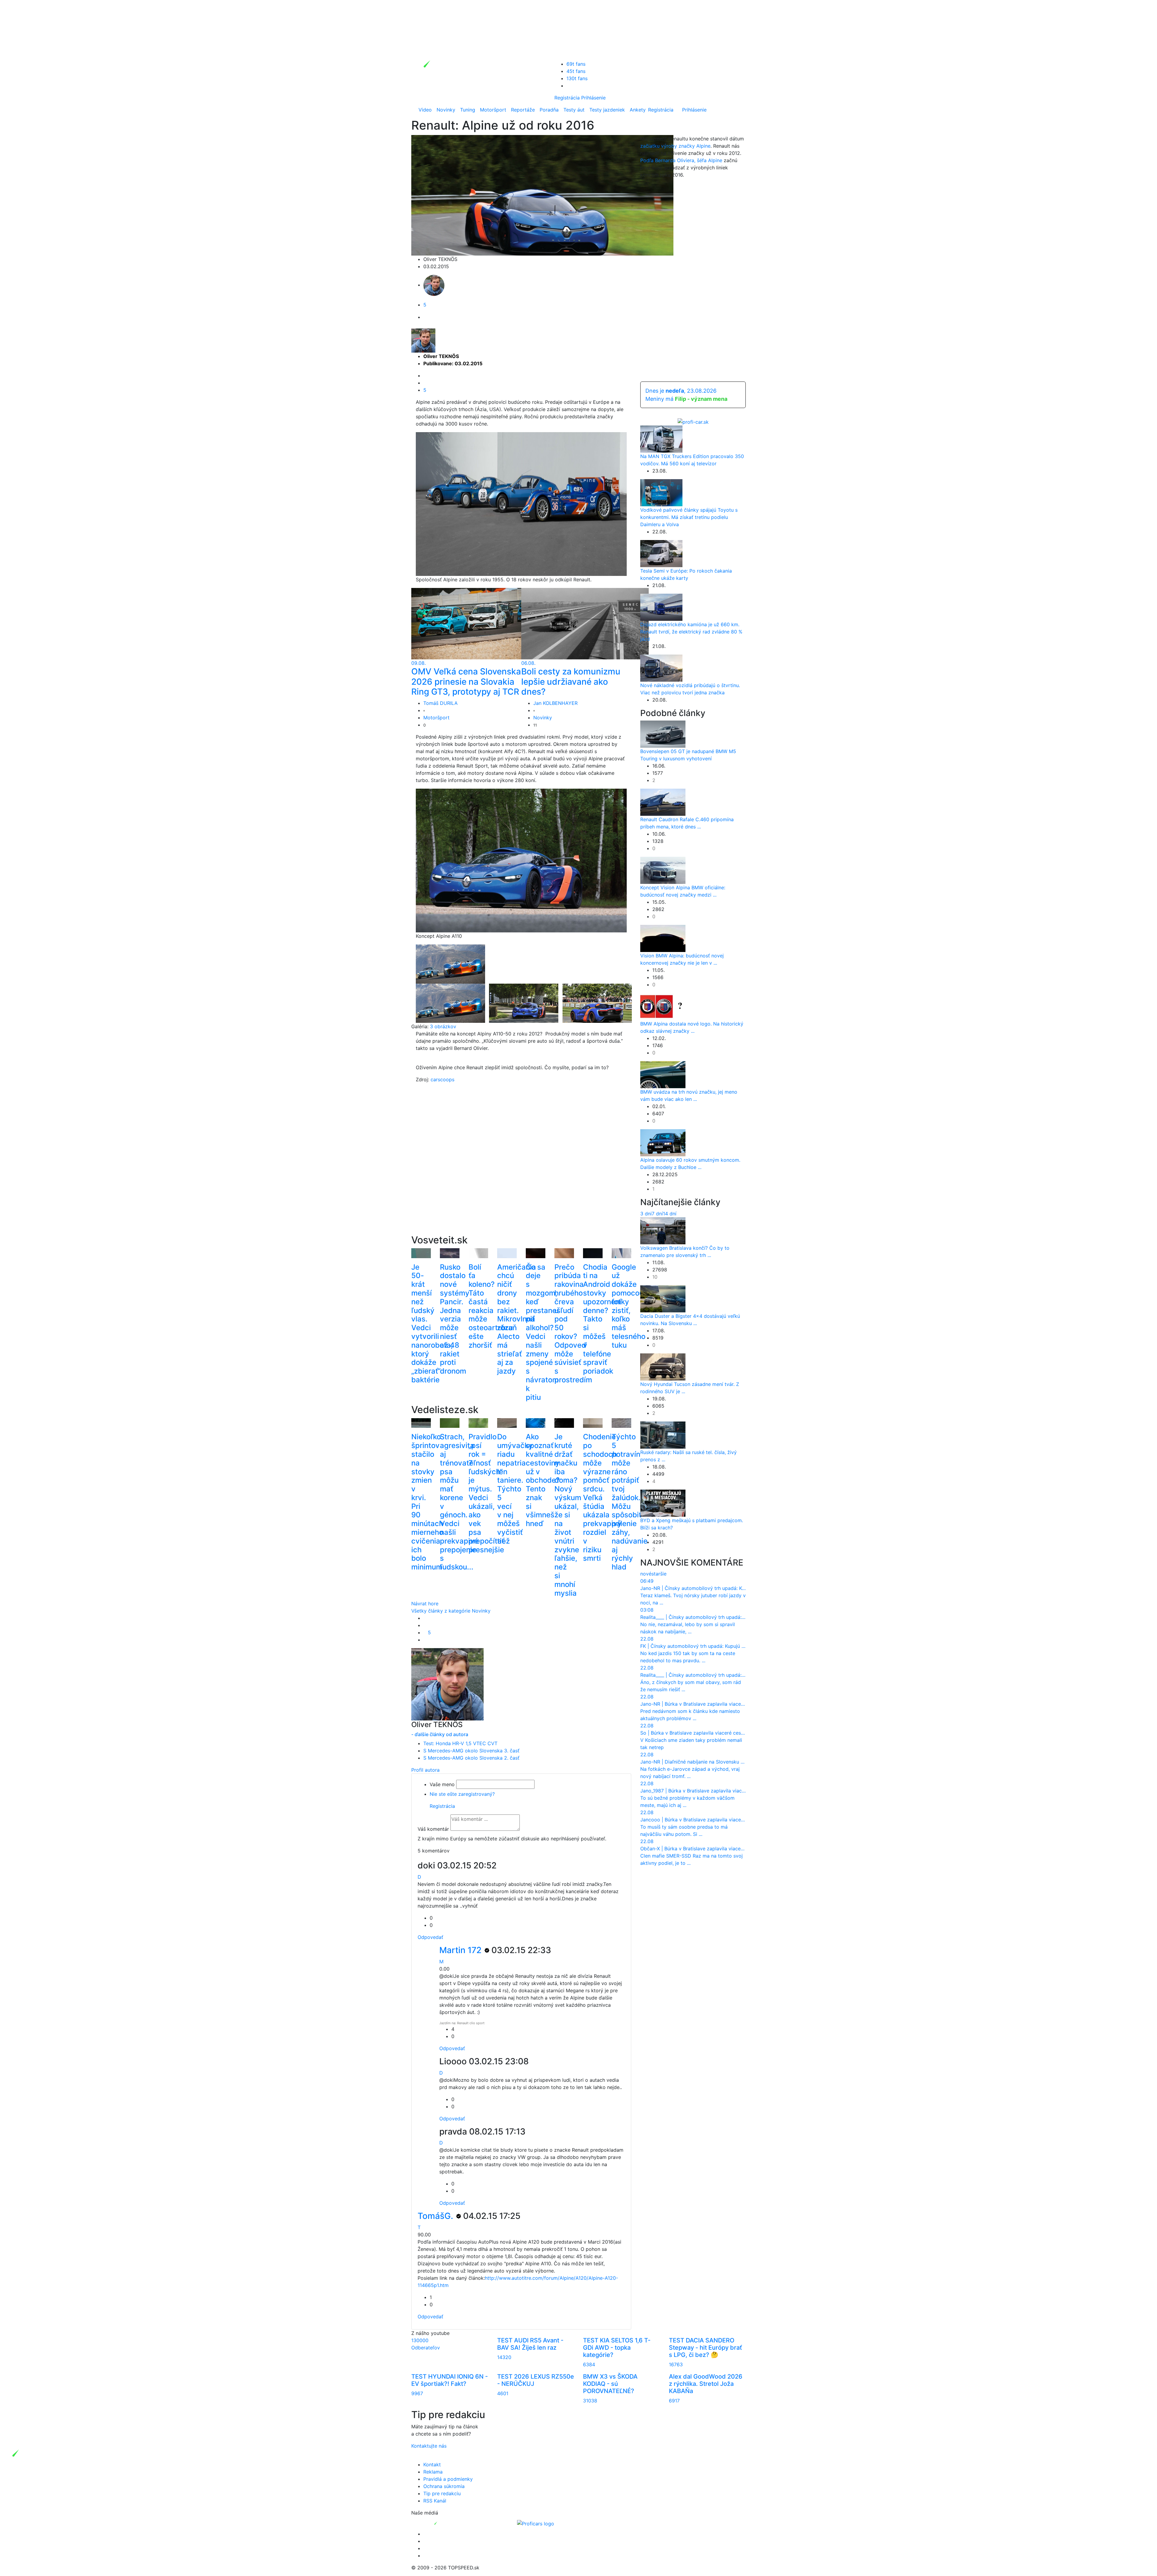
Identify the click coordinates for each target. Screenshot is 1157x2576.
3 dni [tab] (646, 1214)
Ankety (638, 110)
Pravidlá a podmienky (448, 2479)
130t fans (577, 78)
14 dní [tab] (670, 1214)
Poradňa (549, 110)
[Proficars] (536, 2523)
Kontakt (432, 2464)
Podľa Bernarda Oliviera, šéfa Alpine (681, 160)
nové (646, 1574)
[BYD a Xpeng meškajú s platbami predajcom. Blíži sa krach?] (663, 1503)
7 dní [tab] (657, 1214)
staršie (659, 1574)
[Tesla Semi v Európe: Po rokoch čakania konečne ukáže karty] (661, 553)
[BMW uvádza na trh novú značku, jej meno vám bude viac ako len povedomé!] (663, 1074)
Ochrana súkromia (444, 2486)
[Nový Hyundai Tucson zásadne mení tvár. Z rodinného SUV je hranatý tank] (663, 1366)
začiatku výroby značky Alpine (675, 146)
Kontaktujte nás (429, 2446)
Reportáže (523, 110)
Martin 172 (461, 1950)
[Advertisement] (521, 1168)
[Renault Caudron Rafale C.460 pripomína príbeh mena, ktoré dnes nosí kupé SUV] (663, 802)
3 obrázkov (443, 1026)
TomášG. (436, 2216)
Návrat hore (425, 1604)
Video (425, 110)
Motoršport (493, 110)
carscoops (442, 1079)
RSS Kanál (435, 2501)
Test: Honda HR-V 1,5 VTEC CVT (460, 1743)
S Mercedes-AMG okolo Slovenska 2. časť (471, 1758)
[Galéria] (450, 963)
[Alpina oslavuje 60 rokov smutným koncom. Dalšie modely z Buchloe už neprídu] (663, 1142)
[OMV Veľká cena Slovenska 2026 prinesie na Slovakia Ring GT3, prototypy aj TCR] (475, 623)
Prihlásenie (593, 98)
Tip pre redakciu (442, 2493)
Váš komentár (433, 1829)
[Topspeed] (450, 2523)
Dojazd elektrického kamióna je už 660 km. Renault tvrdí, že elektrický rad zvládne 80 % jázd (691, 632)
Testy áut (574, 110)
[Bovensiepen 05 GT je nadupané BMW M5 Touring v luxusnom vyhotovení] (663, 734)
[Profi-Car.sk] (693, 421)
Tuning (468, 110)
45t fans (576, 71)
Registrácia (567, 98)
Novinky (446, 110)
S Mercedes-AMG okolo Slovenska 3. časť (471, 1751)
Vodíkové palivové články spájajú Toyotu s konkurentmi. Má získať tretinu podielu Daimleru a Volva (689, 517)
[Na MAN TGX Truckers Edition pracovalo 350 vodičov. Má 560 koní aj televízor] (661, 438)
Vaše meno (442, 1784)
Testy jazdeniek (607, 110)
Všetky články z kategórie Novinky (451, 1611)
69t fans (576, 64)
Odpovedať (430, 1937)
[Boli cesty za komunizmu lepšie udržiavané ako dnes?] (585, 623)
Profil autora (425, 1770)
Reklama (433, 2472)
